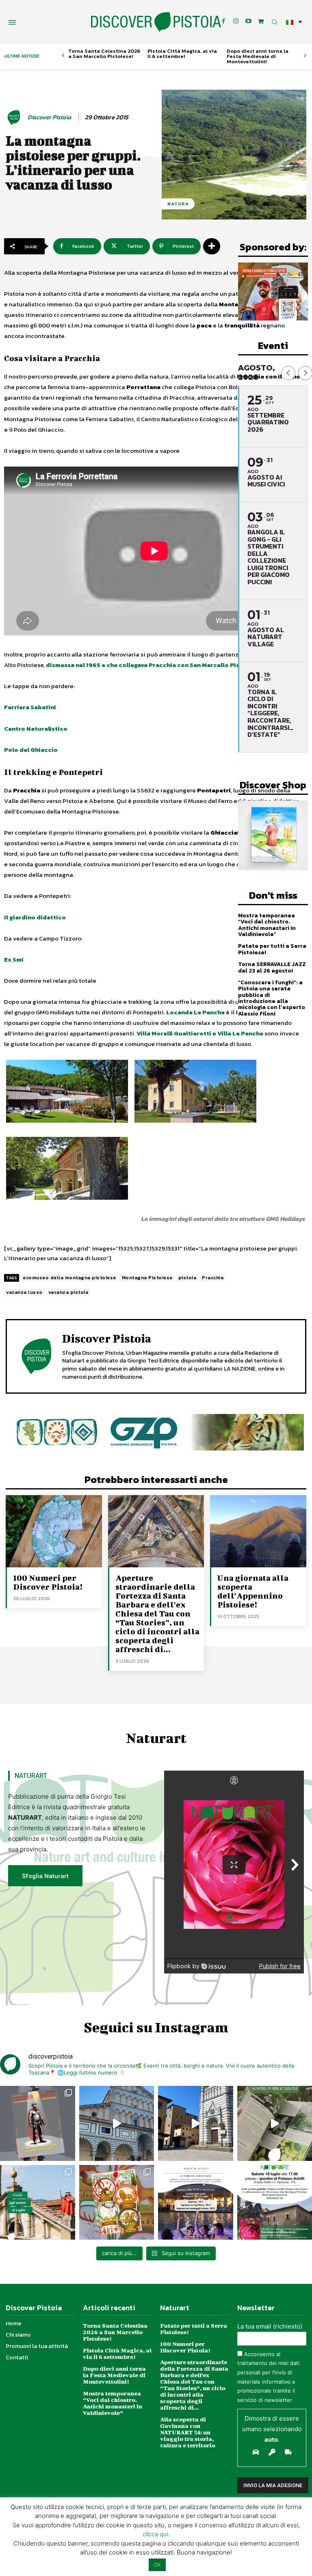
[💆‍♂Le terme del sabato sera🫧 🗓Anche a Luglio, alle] (196, 2203)
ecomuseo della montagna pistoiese (69, 1278)
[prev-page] (63, 56)
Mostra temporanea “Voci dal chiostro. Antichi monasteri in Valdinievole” (267, 925)
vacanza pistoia (68, 1292)
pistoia (187, 1278)
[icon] (261, 21)
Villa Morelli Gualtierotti (174, 1033)
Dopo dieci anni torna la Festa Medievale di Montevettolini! (258, 56)
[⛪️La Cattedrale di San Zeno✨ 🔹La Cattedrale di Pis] (117, 2123)
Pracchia (213, 1278)
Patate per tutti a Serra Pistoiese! (272, 949)
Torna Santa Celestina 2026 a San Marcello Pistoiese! (104, 54)
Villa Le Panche (240, 1033)
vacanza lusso (24, 1292)
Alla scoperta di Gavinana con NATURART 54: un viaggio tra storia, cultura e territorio (188, 2432)
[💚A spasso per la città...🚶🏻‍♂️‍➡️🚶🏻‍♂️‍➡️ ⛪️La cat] (196, 2123)
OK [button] (157, 2565)
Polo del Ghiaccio (31, 750)
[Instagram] (236, 22)
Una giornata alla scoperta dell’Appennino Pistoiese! (253, 1591)
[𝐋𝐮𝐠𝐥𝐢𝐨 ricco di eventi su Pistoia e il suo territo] (38, 2203)
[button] (294, 22)
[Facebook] (223, 22)
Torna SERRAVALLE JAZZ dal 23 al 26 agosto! (272, 967)
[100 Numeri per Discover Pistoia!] (54, 1531)
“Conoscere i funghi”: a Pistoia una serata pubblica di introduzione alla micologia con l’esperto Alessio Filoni (272, 998)
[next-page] (305, 56)
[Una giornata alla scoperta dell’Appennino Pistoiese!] (258, 1531)
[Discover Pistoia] (15, 117)
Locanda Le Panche (195, 1012)
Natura (178, 204)
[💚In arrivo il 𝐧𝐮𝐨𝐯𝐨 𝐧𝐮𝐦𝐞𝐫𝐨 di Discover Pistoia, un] (38, 2123)
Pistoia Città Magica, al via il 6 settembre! (182, 54)
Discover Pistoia (49, 117)
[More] (212, 246)
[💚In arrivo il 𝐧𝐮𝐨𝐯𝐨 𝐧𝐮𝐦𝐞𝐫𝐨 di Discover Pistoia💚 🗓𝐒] (117, 2203)
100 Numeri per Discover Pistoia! (48, 1582)
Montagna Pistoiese (147, 1278)
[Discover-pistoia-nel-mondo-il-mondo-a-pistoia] (156, 22)
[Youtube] (249, 22)
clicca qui (155, 2534)
